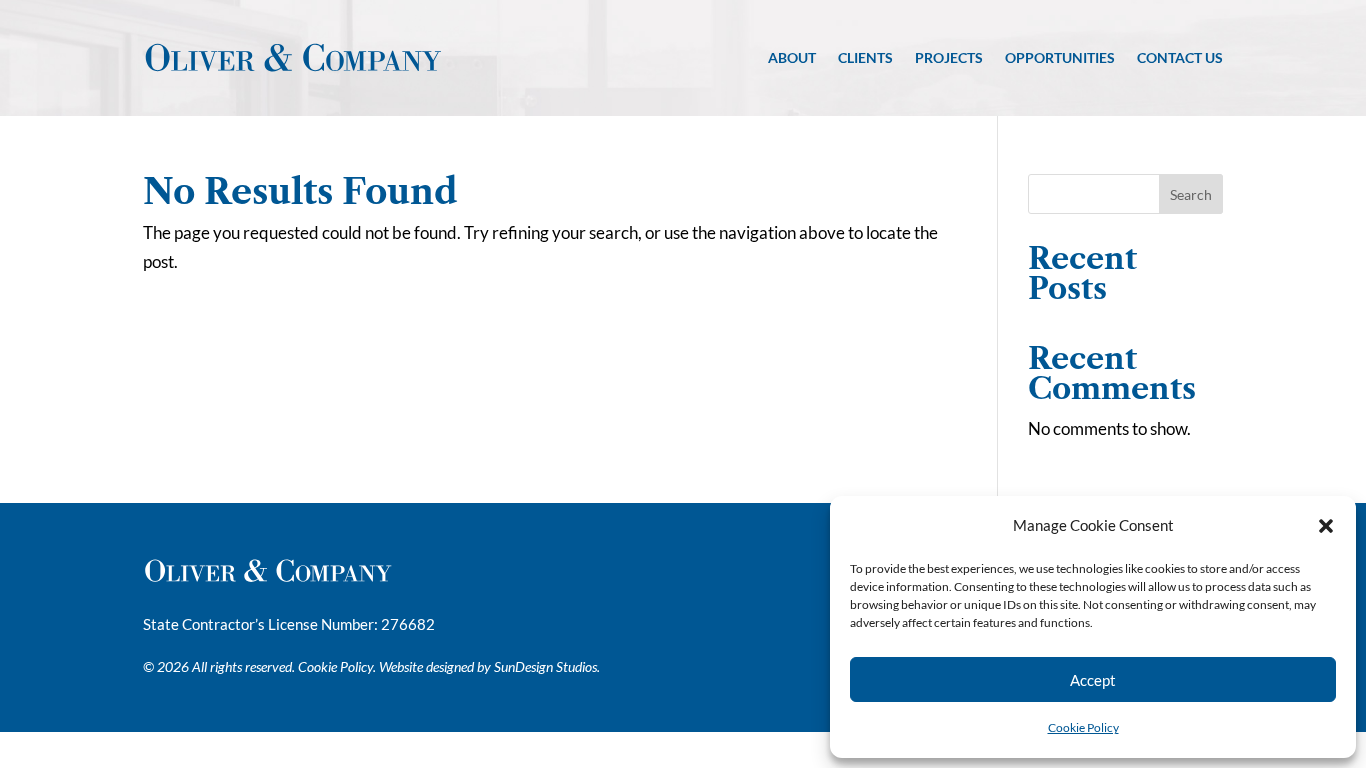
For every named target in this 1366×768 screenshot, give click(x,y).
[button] (1326, 526)
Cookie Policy (1083, 727)
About (792, 57)
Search (1191, 194)
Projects (949, 57)
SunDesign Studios (545, 666)
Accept (1093, 680)
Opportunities (1060, 57)
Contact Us (1180, 57)
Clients (865, 57)
